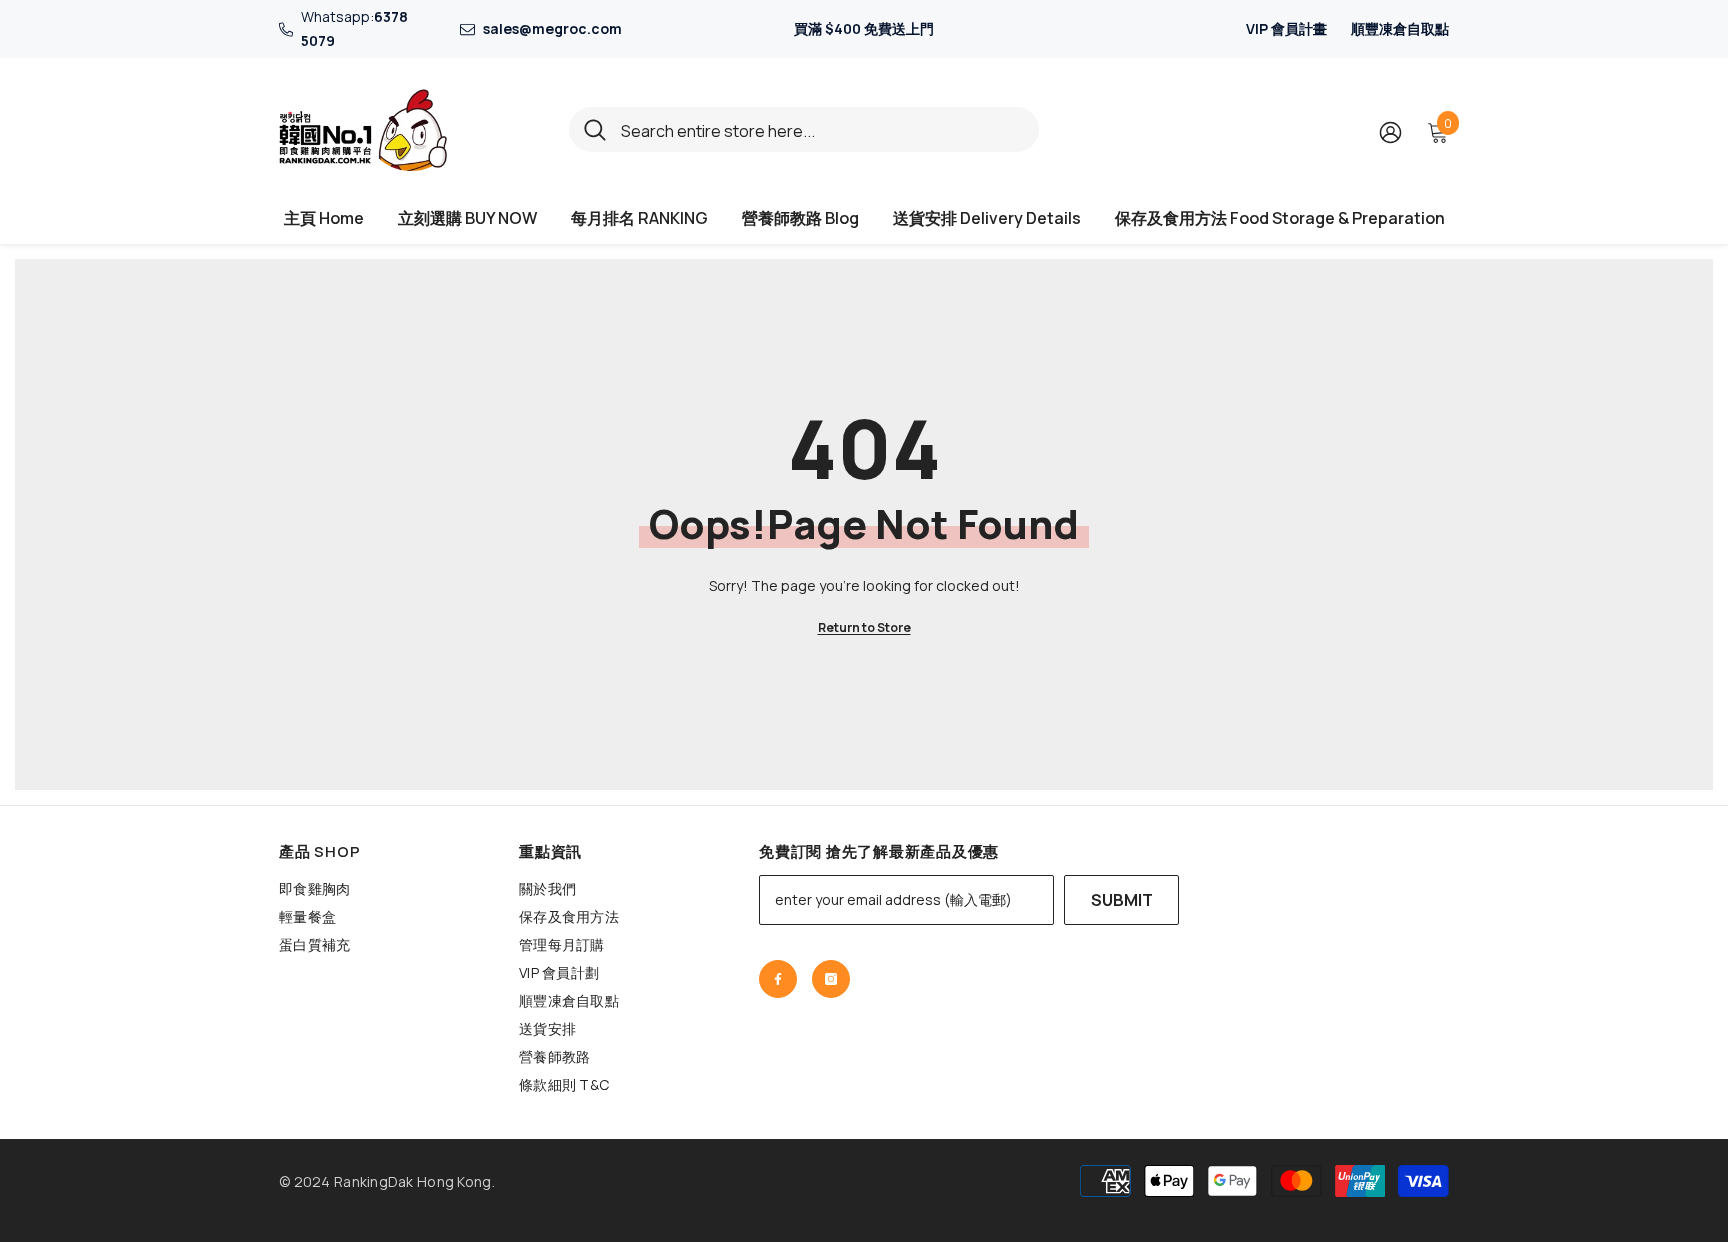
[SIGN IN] (1390, 131)
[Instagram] (831, 979)
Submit (1122, 900)
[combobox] (822, 129)
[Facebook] (778, 979)
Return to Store (864, 627)
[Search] (804, 129)
